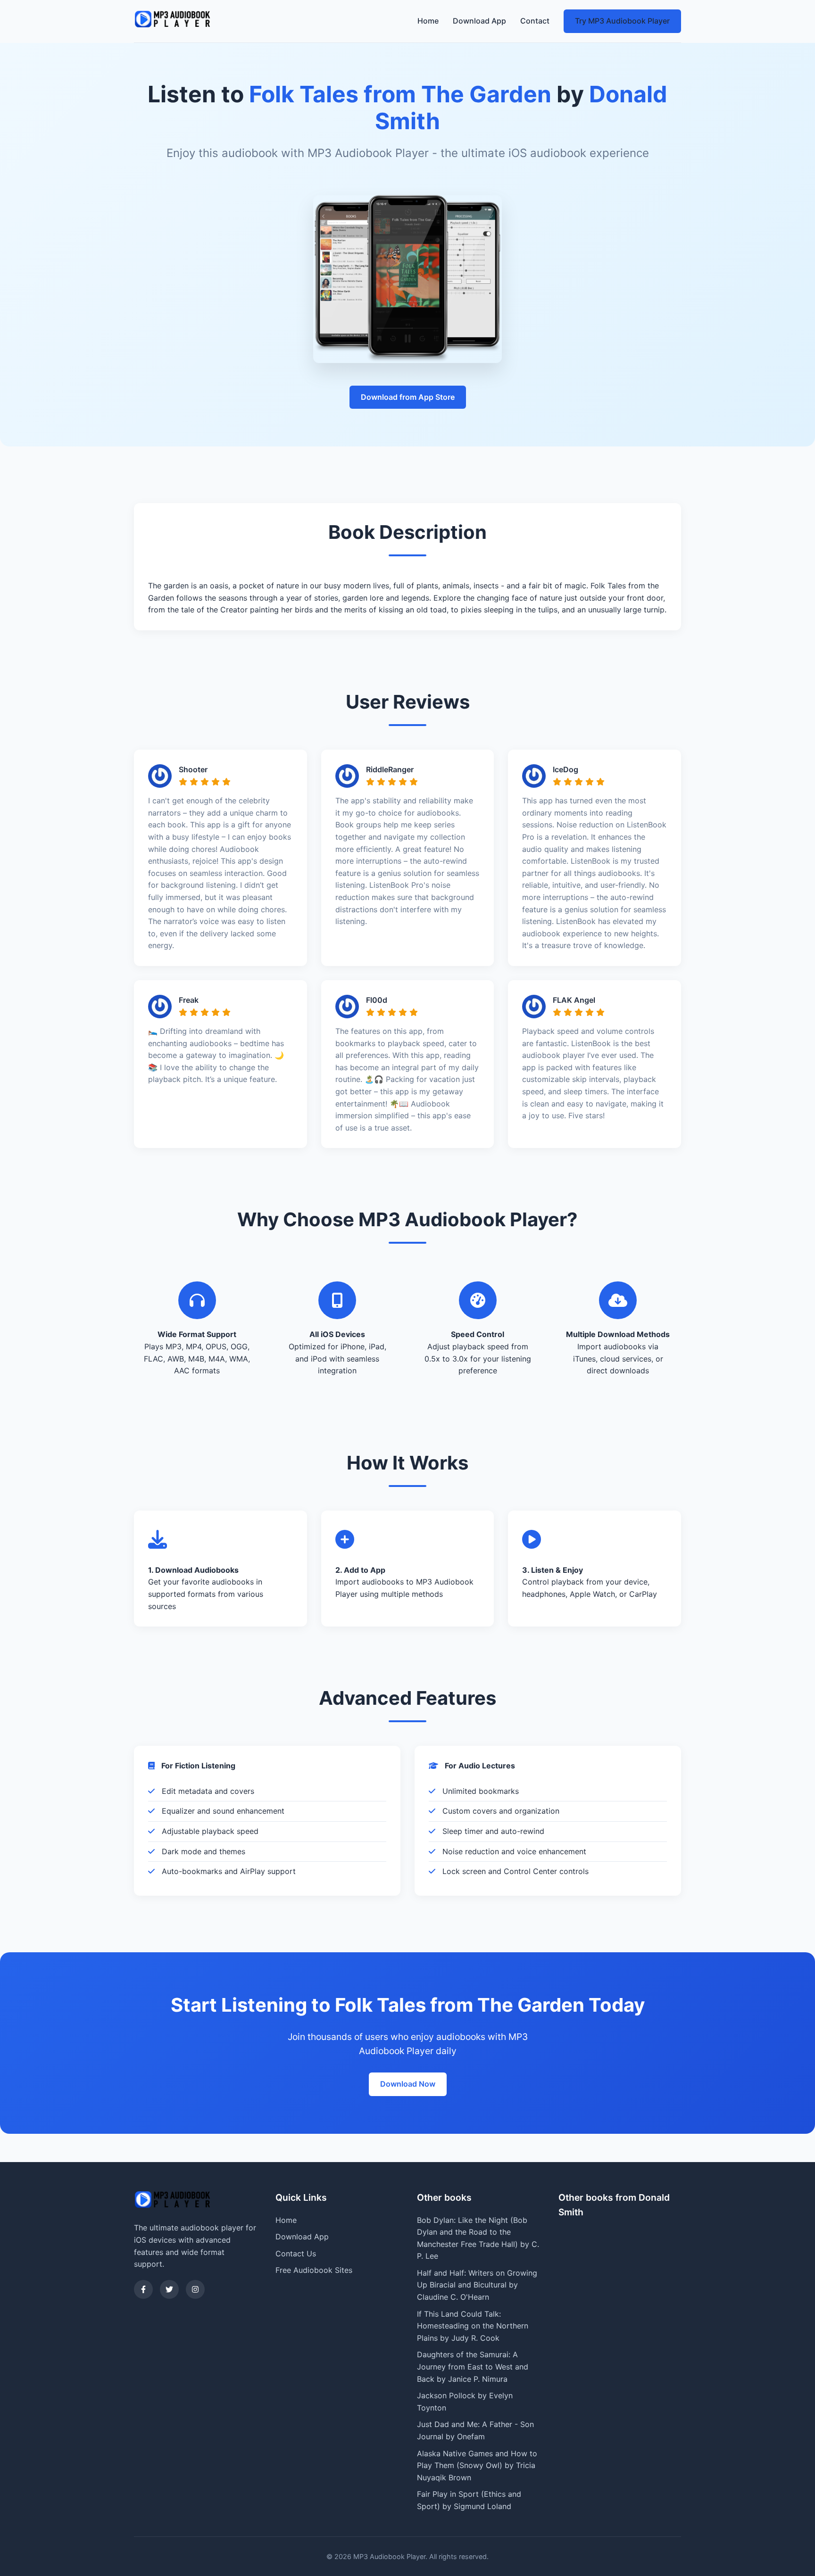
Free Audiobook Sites (314, 2270)
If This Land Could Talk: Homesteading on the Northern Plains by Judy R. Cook (473, 2326)
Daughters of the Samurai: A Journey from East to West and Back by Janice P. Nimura (473, 2366)
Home (428, 21)
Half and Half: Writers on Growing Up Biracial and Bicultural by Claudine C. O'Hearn (477, 2285)
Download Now (408, 2084)
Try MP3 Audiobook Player (622, 21)
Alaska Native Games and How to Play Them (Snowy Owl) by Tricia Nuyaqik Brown (477, 2465)
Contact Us (296, 2254)
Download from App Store (408, 397)
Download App (479, 21)
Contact (535, 21)
